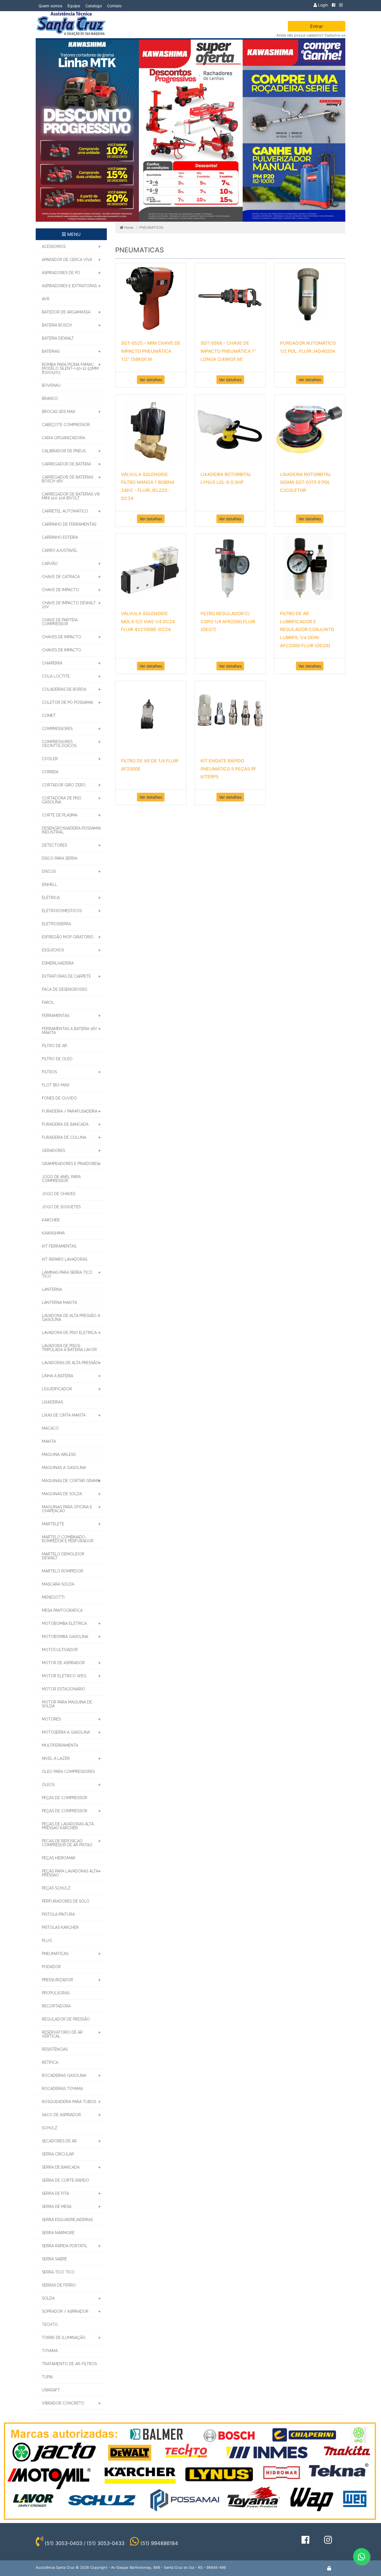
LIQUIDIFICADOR (57, 1389)
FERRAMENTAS (56, 1016)
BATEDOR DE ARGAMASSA (66, 312)
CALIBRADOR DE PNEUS (64, 451)
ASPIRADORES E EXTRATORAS (69, 286)
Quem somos (50, 6)
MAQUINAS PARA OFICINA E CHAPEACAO (67, 1509)
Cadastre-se (335, 35)
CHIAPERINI (52, 663)
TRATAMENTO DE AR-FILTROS (69, 2364)
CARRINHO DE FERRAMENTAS (69, 524)
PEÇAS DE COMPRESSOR (65, 1798)
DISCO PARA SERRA (60, 858)
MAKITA (49, 1441)
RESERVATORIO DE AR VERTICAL (62, 2034)
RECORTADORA (56, 2006)
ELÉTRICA (51, 898)
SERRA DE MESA (57, 2207)
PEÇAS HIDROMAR (59, 1858)
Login (322, 5)
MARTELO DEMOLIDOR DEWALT (63, 1556)
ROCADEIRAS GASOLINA (64, 2075)
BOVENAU (51, 385)
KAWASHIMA (53, 1233)
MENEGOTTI (53, 1597)
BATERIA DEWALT (58, 338)
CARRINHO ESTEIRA (60, 537)
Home (129, 227)
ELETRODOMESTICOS (62, 911)
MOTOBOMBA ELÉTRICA (64, 1623)
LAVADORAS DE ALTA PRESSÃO (70, 1363)
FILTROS (49, 1072)
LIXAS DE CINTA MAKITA (64, 1415)
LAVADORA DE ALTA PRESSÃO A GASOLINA (71, 1318)
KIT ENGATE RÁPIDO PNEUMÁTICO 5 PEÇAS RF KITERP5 (228, 769)
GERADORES (53, 1151)
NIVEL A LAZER (56, 1758)
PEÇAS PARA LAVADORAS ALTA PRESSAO (70, 1873)
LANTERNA (52, 1289)
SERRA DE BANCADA (61, 2167)
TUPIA (47, 2377)
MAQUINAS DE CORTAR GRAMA (71, 1481)
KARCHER (51, 1220)
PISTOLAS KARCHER (60, 1927)
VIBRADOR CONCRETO (63, 2403)
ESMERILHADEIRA (58, 963)
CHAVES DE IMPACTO (62, 637)
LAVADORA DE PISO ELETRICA (69, 1333)
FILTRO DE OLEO (57, 1059)
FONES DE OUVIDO (59, 1098)
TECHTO (50, 2324)
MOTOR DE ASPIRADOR (63, 1663)
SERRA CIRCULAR (58, 2154)
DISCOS (49, 871)
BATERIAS (51, 351)
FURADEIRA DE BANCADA (65, 1124)
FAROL (48, 1002)
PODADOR (51, 1967)
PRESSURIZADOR (57, 1980)
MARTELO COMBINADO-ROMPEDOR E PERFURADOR (68, 1539)
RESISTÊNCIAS (55, 2049)
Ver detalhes (151, 380)
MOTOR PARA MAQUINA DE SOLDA (67, 1704)
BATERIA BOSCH (57, 325)
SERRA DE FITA (55, 2193)
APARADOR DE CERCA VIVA (67, 260)
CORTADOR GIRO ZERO (64, 785)
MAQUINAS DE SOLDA (62, 1494)
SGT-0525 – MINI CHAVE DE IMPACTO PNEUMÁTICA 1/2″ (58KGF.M (151, 351)
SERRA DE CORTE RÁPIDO (66, 2180)
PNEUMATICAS (55, 1954)
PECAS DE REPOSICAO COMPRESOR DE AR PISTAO (67, 1843)
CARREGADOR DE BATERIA (66, 464)
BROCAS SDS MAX (59, 412)
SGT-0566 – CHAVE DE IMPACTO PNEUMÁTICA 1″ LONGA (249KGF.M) (228, 351)
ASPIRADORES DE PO (61, 273)
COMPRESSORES (57, 729)
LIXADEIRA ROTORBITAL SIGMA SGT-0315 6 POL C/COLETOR (306, 482)
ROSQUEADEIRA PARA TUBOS (69, 2102)
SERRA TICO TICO (58, 2272)
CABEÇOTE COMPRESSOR (66, 425)
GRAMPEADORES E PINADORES (70, 1164)
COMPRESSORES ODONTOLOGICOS (59, 744)
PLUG (47, 1941)
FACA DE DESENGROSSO (65, 989)
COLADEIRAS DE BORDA (64, 689)
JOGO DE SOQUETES (61, 1207)
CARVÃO (50, 564)
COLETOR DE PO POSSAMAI (67, 702)
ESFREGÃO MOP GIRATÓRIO (68, 937)
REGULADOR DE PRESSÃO (66, 2019)
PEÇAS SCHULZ (56, 1888)
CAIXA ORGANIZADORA (63, 438)
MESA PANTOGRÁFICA (62, 1610)
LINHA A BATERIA (57, 1376)
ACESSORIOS (54, 247)
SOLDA (48, 2298)
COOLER (50, 759)
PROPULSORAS (56, 1993)
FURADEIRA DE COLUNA (64, 1137)
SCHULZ (50, 2128)
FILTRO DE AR (54, 1046)
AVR (46, 299)
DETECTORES (54, 845)
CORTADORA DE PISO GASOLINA (62, 800)
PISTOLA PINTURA (58, 1914)
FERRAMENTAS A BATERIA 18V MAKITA (70, 1031)
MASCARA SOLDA (58, 1584)
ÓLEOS (48, 1785)
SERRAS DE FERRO (59, 2285)
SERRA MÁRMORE (58, 2233)
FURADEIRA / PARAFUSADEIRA (70, 1111)
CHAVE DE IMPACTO (60, 590)
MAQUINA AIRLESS (59, 1454)
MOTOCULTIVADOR (60, 1650)
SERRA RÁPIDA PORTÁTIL (65, 2246)
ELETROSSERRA (56, 924)
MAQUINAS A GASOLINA (64, 1468)
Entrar (317, 26)
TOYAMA (50, 2351)
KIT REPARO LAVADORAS (65, 1259)
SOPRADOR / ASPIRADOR (65, 2311)
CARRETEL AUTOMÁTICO (65, 511)
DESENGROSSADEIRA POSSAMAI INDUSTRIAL (71, 830)
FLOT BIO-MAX (56, 1085)
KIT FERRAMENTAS (59, 1246)
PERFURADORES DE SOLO (66, 1901)
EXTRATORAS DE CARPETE (66, 976)
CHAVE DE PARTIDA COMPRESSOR (60, 622)
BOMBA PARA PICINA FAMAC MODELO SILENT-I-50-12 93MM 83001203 (70, 368)
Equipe (74, 6)
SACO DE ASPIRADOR (61, 2115)
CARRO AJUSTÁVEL (60, 550)
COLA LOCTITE (56, 676)
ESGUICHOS (53, 950)
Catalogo (94, 6)
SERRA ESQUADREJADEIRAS (67, 2220)
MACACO (50, 1428)
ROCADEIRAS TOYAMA (62, 2089)
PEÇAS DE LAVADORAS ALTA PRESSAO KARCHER (68, 1826)
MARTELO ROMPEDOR (62, 1571)
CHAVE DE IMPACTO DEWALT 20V (69, 605)
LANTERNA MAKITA (59, 1303)
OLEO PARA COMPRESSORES (68, 1772)
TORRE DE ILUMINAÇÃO (64, 2338)
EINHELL (50, 885)
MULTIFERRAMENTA (60, 1745)
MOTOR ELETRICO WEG (64, 1676)
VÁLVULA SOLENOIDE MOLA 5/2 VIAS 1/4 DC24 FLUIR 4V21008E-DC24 (148, 622)
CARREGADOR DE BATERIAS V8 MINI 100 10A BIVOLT (71, 496)
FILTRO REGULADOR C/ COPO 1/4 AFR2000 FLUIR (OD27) (228, 622)
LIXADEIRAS (52, 1402)
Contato (114, 6)
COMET (49, 716)
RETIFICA (50, 2062)
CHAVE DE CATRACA (61, 577)
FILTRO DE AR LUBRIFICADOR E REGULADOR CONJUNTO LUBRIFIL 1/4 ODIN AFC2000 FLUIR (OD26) (307, 629)
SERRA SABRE (54, 2259)
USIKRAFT (51, 2390)
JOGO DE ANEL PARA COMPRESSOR (61, 1179)
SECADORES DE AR (59, 2141)
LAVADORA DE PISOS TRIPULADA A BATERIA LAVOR (69, 1348)
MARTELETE (53, 1524)
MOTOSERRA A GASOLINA (66, 1732)
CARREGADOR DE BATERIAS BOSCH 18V (67, 479)
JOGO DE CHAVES (59, 1194)
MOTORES (51, 1719)
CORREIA (50, 772)
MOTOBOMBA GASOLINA (65, 1637)
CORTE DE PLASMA (60, 815)
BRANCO (50, 398)
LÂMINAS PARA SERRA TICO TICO (67, 1274)
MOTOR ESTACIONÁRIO (63, 1689)
